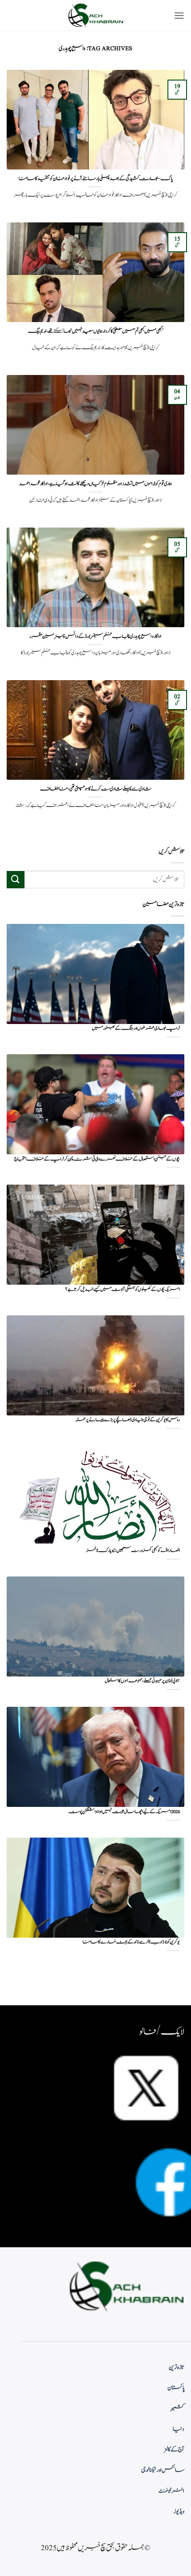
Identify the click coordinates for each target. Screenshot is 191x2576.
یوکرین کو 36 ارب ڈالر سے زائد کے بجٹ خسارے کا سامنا (131, 1942)
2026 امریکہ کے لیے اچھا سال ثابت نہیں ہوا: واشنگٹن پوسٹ (124, 1812)
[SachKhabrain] (95, 15)
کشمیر (178, 2408)
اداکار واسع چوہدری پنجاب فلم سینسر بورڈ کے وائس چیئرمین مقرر (95, 637)
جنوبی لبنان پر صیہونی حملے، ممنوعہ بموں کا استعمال (142, 1681)
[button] (179, 15)
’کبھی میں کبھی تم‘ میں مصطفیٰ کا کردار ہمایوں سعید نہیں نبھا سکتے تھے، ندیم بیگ (95, 331)
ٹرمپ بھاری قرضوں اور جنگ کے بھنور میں (136, 1029)
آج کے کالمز (174, 2450)
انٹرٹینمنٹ (171, 2491)
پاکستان (176, 2388)
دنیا (179, 2429)
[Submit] (16, 880)
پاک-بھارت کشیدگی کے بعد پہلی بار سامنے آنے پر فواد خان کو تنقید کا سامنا (96, 179)
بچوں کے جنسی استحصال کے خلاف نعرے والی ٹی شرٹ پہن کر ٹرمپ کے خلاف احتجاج (97, 1159)
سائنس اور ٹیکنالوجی (163, 2470)
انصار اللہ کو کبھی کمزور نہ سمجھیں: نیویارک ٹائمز (133, 1551)
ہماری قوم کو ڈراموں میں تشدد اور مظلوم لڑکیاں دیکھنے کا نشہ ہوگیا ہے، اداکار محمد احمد (95, 484)
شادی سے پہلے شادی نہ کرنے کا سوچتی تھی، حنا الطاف (96, 789)
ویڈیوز (179, 2511)
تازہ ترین (177, 2367)
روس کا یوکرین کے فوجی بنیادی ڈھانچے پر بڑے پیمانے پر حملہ (128, 1420)
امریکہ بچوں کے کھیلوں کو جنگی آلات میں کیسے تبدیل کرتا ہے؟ (123, 1290)
